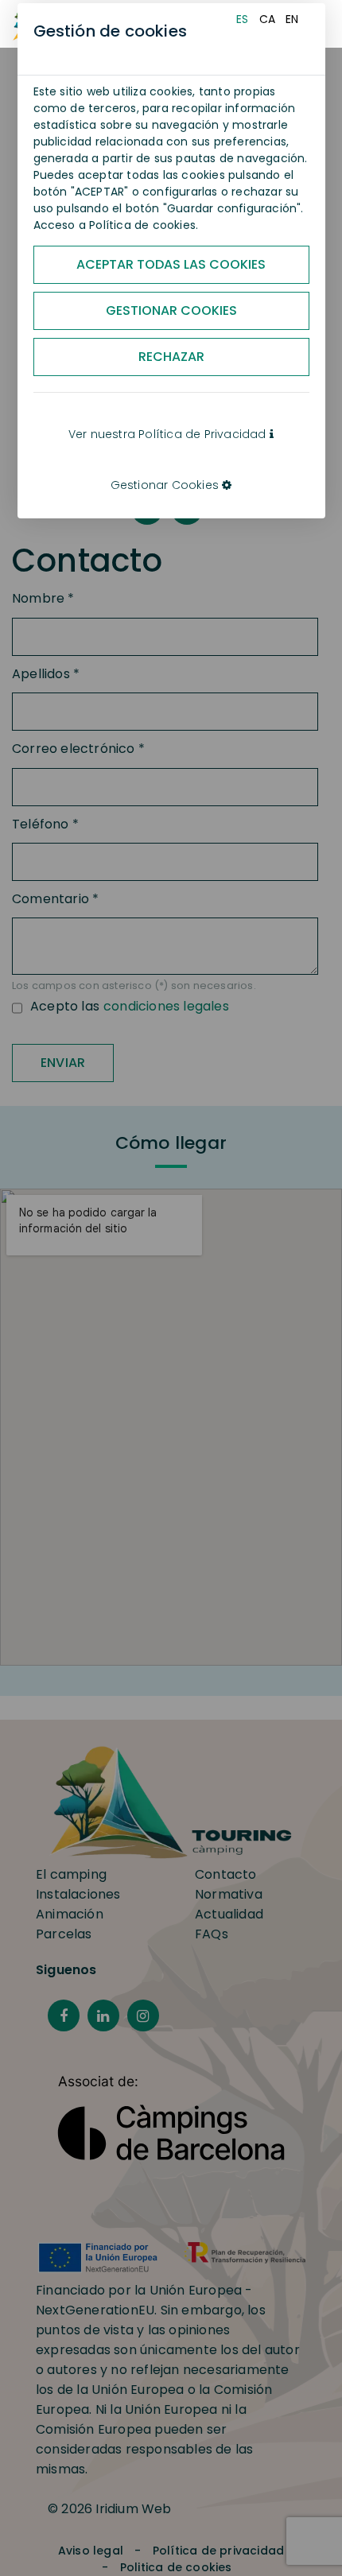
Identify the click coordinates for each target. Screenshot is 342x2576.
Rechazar (171, 357)
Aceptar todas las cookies (171, 264)
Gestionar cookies (171, 310)
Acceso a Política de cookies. (116, 225)
